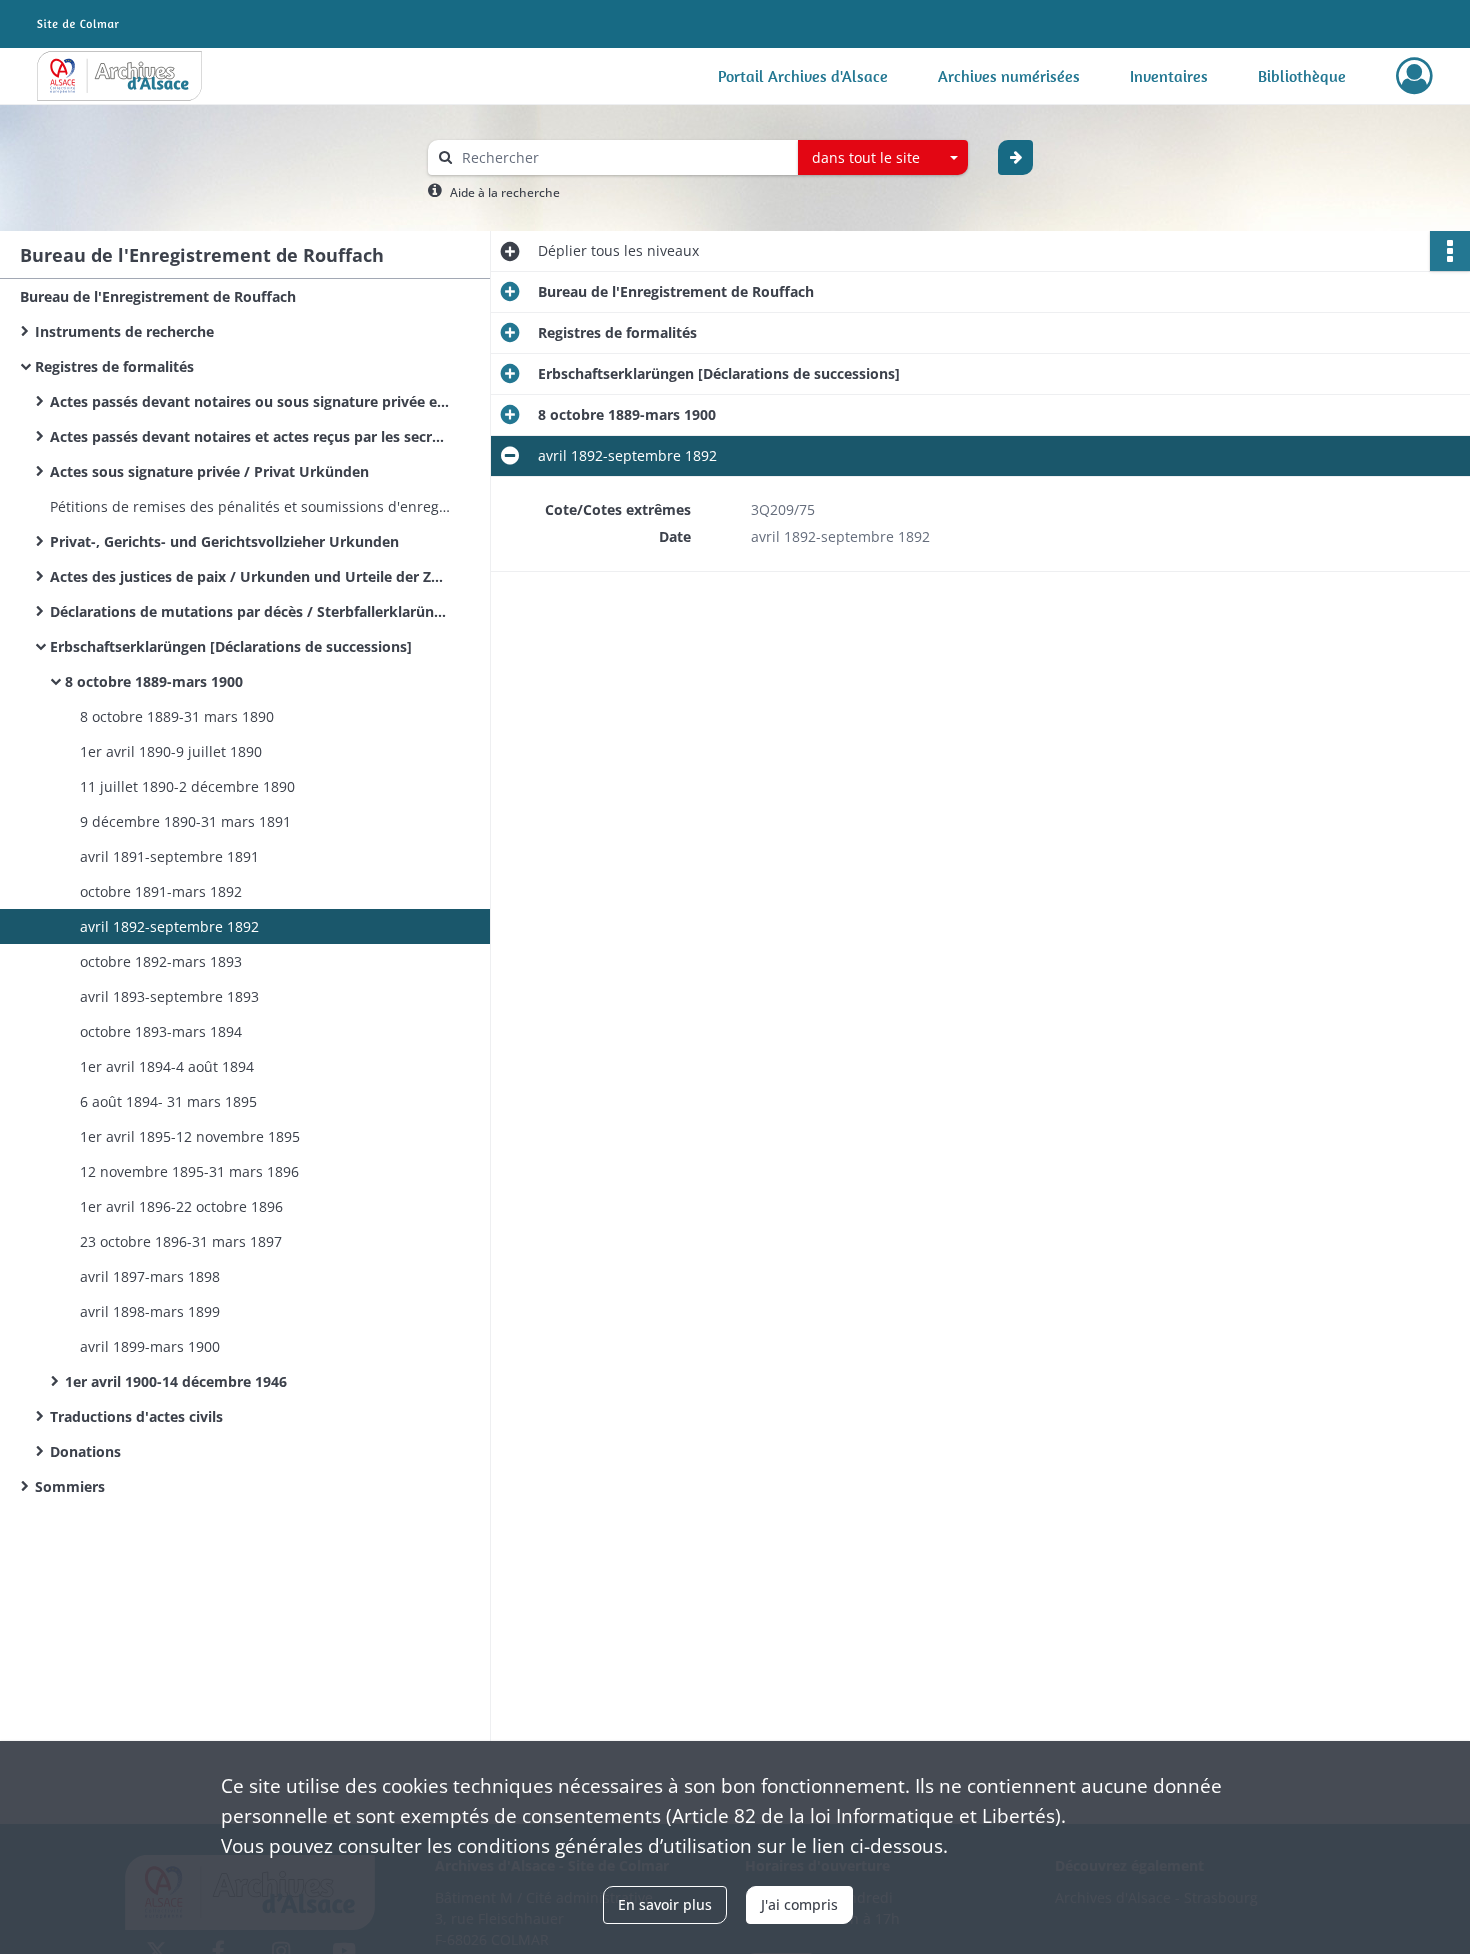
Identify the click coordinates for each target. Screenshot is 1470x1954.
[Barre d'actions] (1450, 251)
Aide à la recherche (505, 192)
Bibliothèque (1302, 76)
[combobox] (883, 158)
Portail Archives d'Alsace (803, 76)
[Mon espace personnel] (1414, 76)
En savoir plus (665, 1904)
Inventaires (1169, 76)
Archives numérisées (1009, 76)
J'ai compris (799, 1904)
